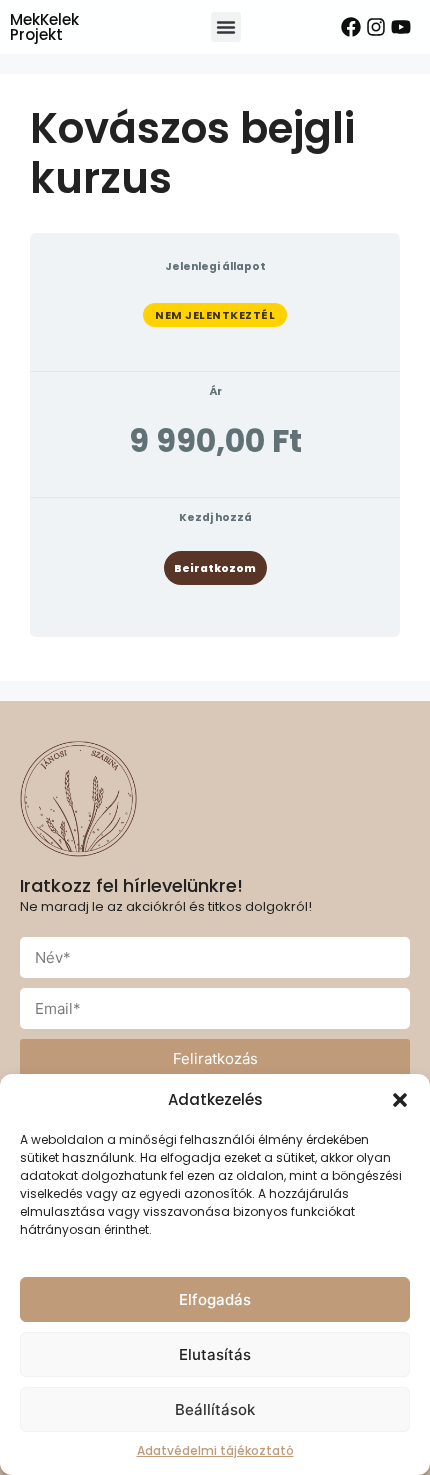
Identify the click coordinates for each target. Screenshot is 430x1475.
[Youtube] (401, 27)
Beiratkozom (215, 568)
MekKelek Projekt (44, 27)
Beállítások (215, 1409)
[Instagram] (376, 27)
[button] (400, 1100)
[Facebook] (351, 27)
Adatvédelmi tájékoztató (215, 1450)
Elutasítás (215, 1354)
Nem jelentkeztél (215, 315)
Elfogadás (215, 1299)
